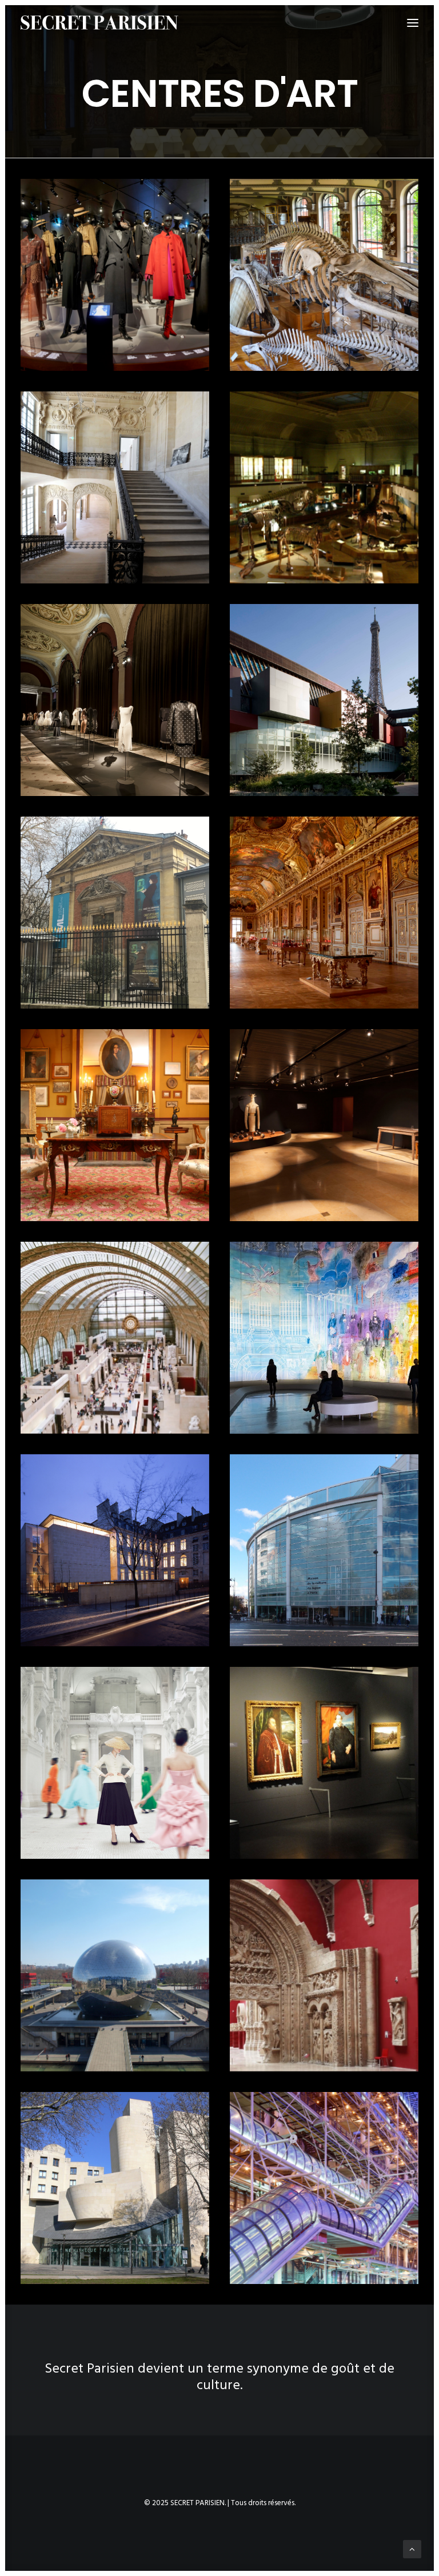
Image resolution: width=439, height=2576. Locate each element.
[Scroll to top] (412, 2549)
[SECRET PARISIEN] (99, 23)
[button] (115, 275)
